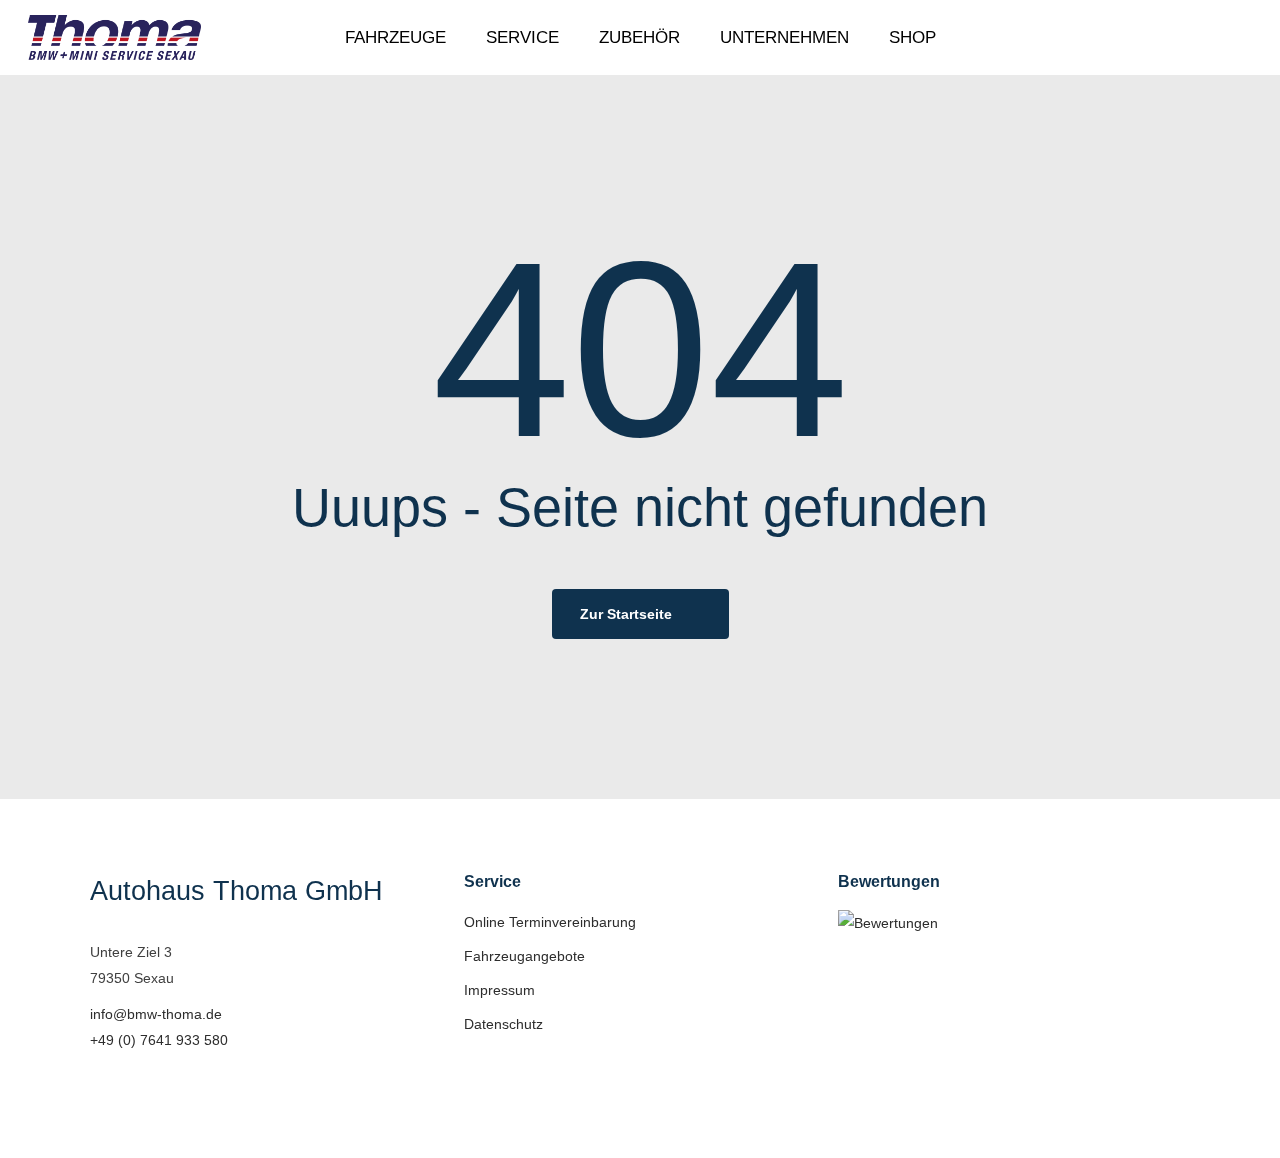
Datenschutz (503, 1024)
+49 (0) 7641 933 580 (159, 1040)
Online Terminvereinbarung (550, 922)
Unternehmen (784, 38)
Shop (912, 38)
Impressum (499, 990)
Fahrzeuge (395, 38)
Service (522, 38)
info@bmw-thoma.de (156, 1014)
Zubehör (639, 38)
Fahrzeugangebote (524, 956)
